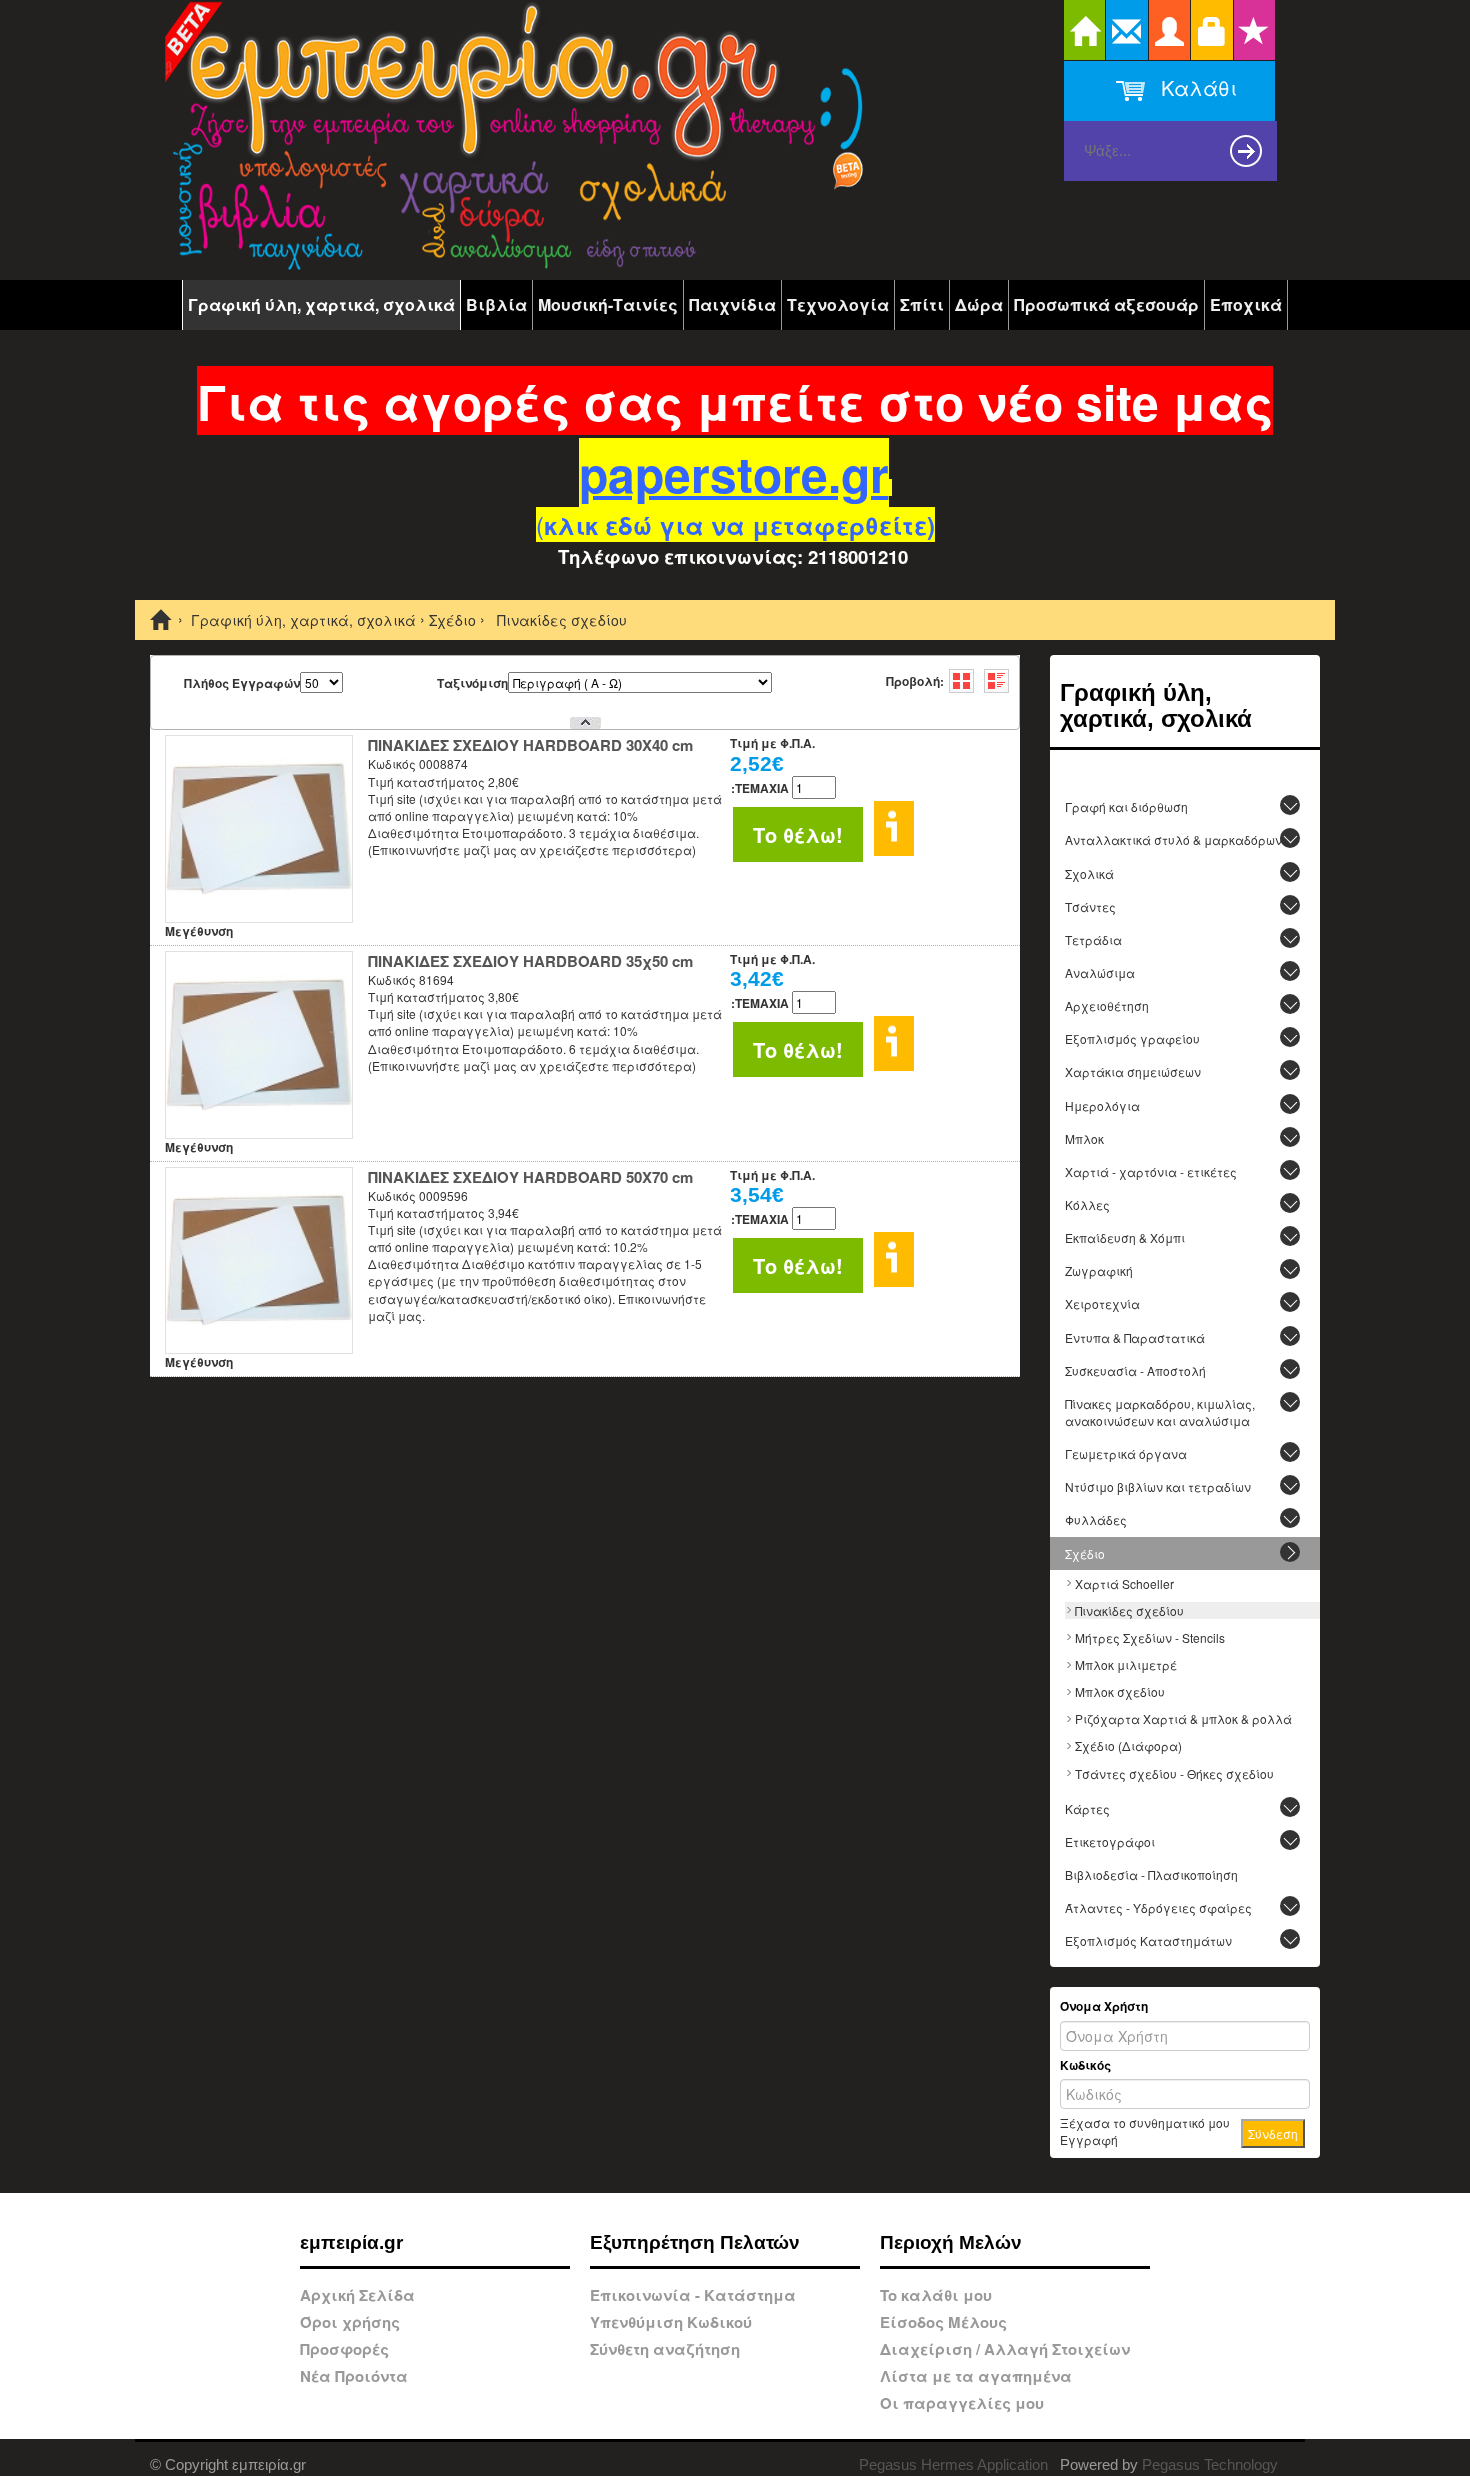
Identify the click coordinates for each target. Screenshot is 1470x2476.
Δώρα (979, 304)
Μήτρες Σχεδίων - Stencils (1150, 1637)
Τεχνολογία (838, 304)
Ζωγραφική (1099, 1270)
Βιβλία (496, 304)
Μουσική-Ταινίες (608, 304)
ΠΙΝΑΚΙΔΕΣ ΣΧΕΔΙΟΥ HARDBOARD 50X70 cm (530, 1177)
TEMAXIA (760, 788)
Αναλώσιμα (1100, 972)
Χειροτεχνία (1102, 1303)
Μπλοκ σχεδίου (1120, 1691)
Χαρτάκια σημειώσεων (1133, 1071)
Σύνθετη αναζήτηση (665, 2349)
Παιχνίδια (732, 304)
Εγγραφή (1089, 2139)
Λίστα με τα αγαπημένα (976, 2376)
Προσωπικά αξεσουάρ (1106, 304)
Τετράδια (1093, 939)
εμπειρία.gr (351, 2242)
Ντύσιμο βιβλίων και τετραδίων (1158, 1486)
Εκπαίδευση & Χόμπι (1125, 1237)
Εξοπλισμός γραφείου (1132, 1038)
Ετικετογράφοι (1110, 1841)
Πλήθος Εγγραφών (242, 683)
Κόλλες (1087, 1204)
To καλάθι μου (936, 2295)
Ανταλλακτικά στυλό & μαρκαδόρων (1173, 839)
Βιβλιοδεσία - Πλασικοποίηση (1151, 1874)
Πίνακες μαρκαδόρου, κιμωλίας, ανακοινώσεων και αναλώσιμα (1160, 1412)
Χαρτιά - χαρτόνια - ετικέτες (1151, 1171)
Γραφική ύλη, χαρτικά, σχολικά (321, 304)
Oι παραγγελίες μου (962, 2403)
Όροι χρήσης (350, 2322)
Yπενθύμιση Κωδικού (671, 2322)
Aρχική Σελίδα (357, 2295)
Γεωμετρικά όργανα (1126, 1453)
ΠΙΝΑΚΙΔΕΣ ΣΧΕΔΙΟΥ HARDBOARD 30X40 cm (530, 745)
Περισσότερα (894, 828)
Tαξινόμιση (472, 683)
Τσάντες (1090, 906)
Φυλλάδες (1096, 1519)
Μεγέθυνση (199, 931)
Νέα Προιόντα (354, 2376)
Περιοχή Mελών (951, 2242)
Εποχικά (1246, 304)
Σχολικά (1089, 873)
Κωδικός (1085, 2065)
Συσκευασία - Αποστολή (1135, 1370)
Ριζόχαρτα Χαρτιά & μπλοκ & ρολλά (1183, 1718)
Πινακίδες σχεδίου (1129, 1610)
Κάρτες (1087, 1808)
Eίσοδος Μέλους (943, 2322)
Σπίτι (922, 304)
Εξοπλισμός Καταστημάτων (1148, 1940)
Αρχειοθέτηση (1107, 1005)
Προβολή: (915, 681)
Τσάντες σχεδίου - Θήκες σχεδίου (1174, 1773)
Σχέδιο (452, 621)
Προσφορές (344, 2349)
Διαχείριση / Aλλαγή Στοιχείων (1005, 2349)
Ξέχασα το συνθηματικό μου (1145, 2122)
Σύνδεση (1273, 2133)
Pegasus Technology (1212, 2464)
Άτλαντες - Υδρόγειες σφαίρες (1158, 1907)
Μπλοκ (1084, 1138)
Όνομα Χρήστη (1104, 2006)
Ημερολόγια (1102, 1105)
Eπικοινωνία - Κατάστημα (693, 2295)
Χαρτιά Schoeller (1124, 1583)
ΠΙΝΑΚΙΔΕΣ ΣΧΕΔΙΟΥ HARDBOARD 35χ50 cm (530, 961)
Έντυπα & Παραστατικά (1135, 1337)
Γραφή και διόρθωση (1126, 806)
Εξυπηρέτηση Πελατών (695, 2242)
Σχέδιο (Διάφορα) (1128, 1745)
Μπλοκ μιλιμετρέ (1126, 1664)
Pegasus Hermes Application (955, 2464)
